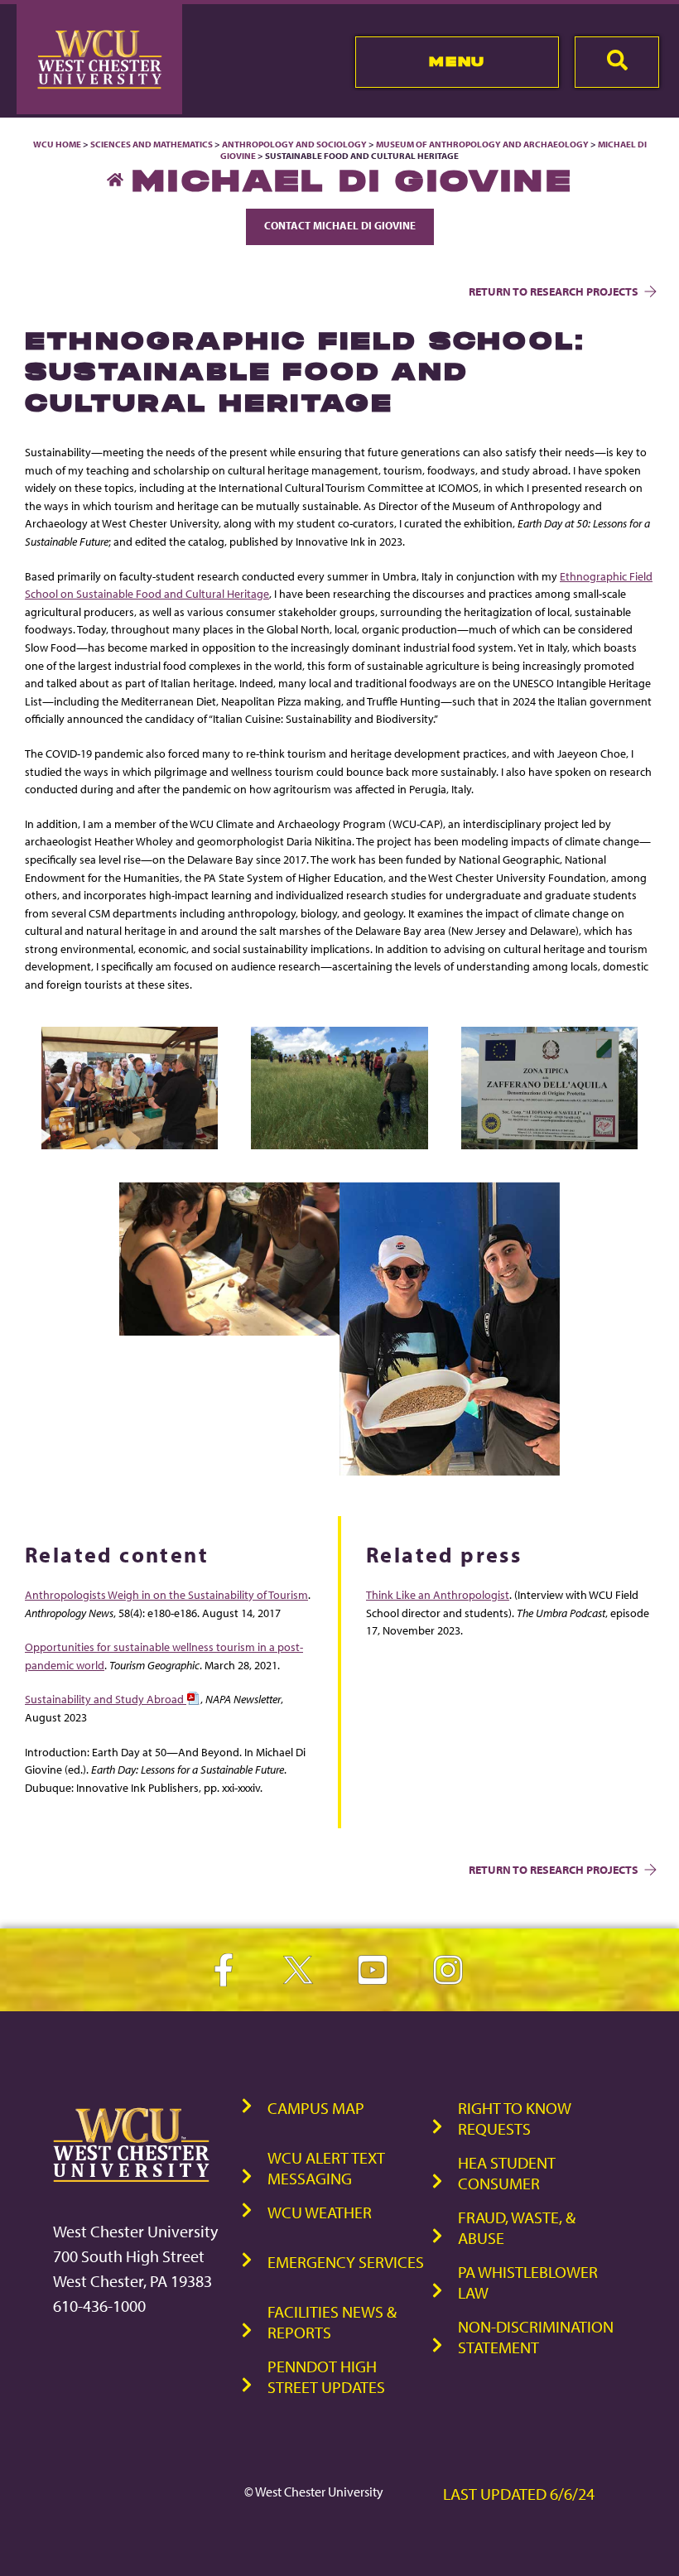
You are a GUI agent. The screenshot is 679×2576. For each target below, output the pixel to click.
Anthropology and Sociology (294, 144)
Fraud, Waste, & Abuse (517, 2227)
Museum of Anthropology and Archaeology (482, 144)
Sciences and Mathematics (152, 144)
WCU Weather (320, 2212)
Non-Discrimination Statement (536, 2337)
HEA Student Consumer (507, 2173)
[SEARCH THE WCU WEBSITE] (617, 62)
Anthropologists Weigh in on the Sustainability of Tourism (166, 1594)
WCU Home (57, 144)
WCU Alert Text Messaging (326, 2168)
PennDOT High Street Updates (326, 2376)
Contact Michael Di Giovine (340, 225)
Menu (457, 61)
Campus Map (316, 2108)
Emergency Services (346, 2262)
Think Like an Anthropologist (438, 1594)
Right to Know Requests (515, 2118)
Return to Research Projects (554, 291)
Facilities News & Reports (332, 2322)
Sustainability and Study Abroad (106, 1699)
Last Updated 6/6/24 (519, 2494)
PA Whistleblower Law (528, 2282)
